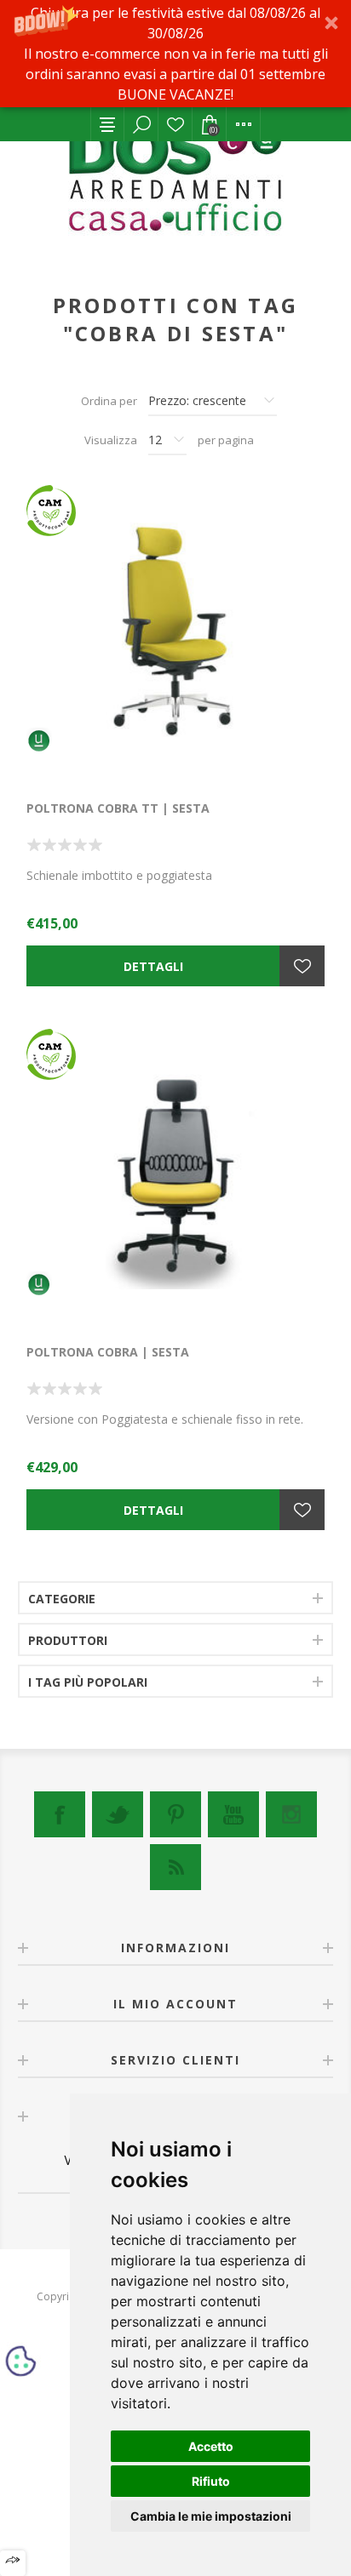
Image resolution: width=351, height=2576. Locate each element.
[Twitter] (118, 1814)
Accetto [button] (211, 2446)
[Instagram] (291, 1814)
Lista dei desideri (175, 124)
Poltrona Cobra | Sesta (108, 1352)
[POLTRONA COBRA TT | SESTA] (175, 634)
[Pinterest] (175, 1814)
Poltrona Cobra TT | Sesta (118, 808)
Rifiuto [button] (211, 2481)
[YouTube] (233, 1814)
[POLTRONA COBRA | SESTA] (175, 1178)
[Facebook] (60, 1814)
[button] (175, 54)
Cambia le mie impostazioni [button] (211, 2516)
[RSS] (175, 1867)
